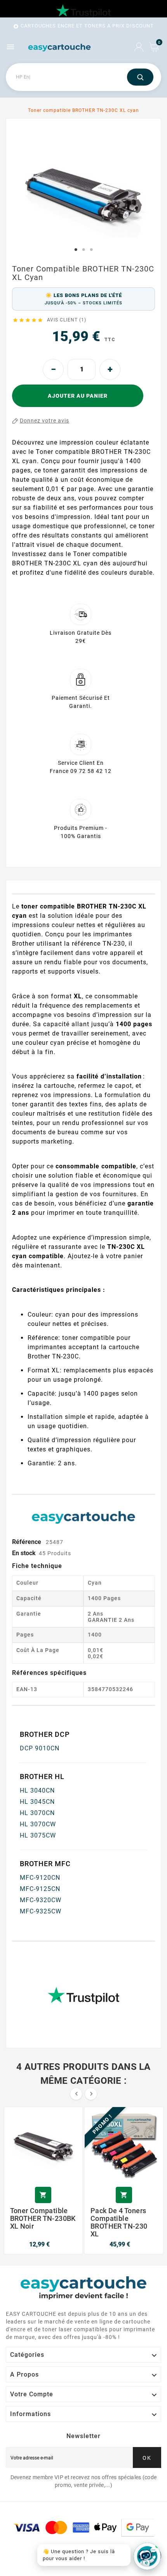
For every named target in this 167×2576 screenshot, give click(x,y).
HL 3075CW (38, 1835)
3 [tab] (91, 250)
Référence (27, 1542)
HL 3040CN (37, 1790)
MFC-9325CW (41, 1911)
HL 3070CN (37, 1813)
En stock (24, 1553)
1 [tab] (76, 250)
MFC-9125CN (40, 1889)
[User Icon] (139, 47)
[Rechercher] (140, 77)
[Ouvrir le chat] (147, 2556)
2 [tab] (83, 250)
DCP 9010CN (40, 1748)
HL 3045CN (37, 1802)
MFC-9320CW (41, 1900)
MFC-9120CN (40, 1878)
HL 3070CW (38, 1824)
